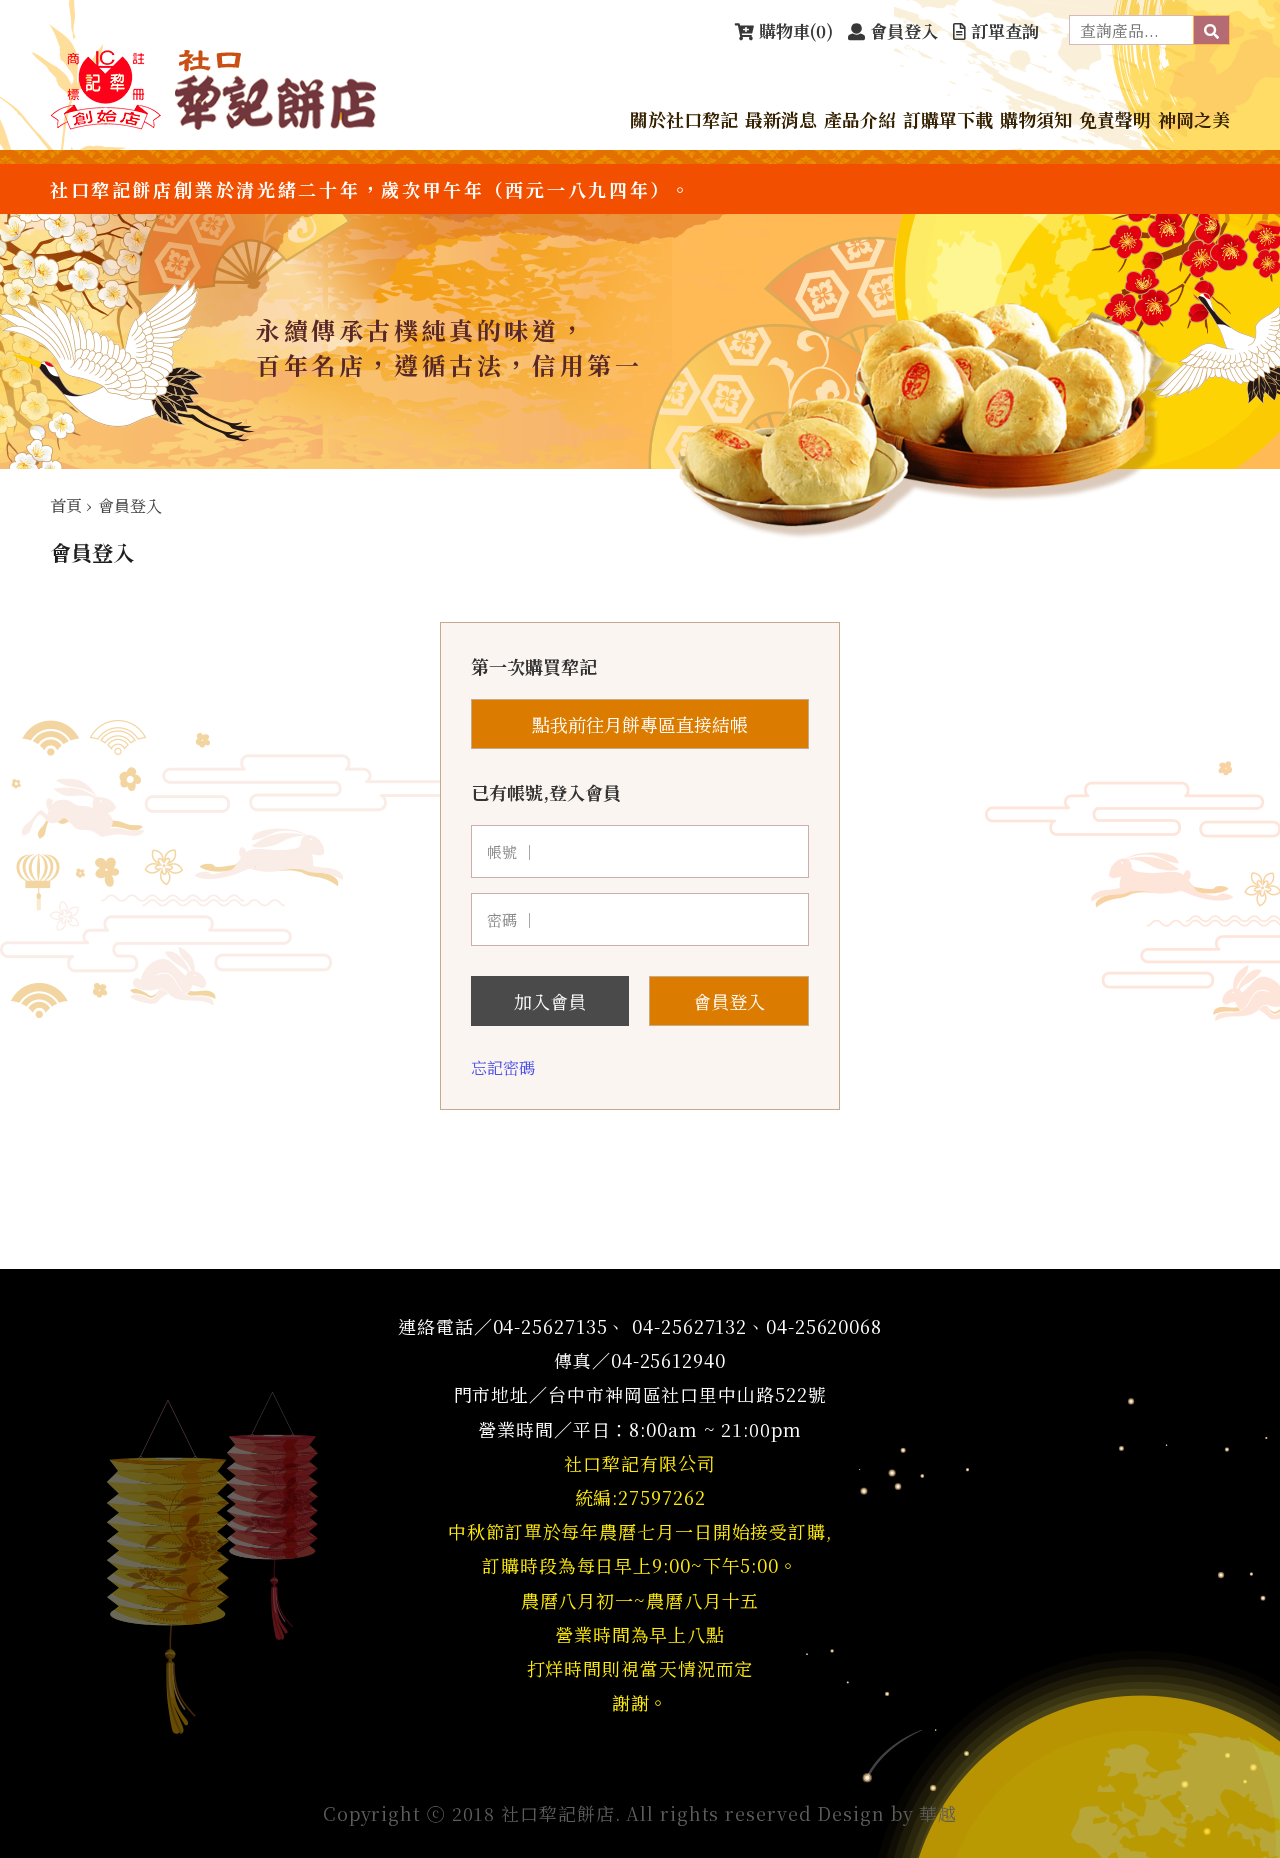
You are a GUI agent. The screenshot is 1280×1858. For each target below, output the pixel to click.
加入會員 (550, 1001)
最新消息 (781, 119)
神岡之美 (1194, 119)
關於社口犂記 (684, 119)
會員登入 (729, 1001)
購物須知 (1036, 119)
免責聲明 (1115, 119)
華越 (938, 1813)
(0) (796, 30)
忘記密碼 (503, 1067)
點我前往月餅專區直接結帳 (640, 724)
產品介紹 (860, 119)
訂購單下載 (948, 119)
